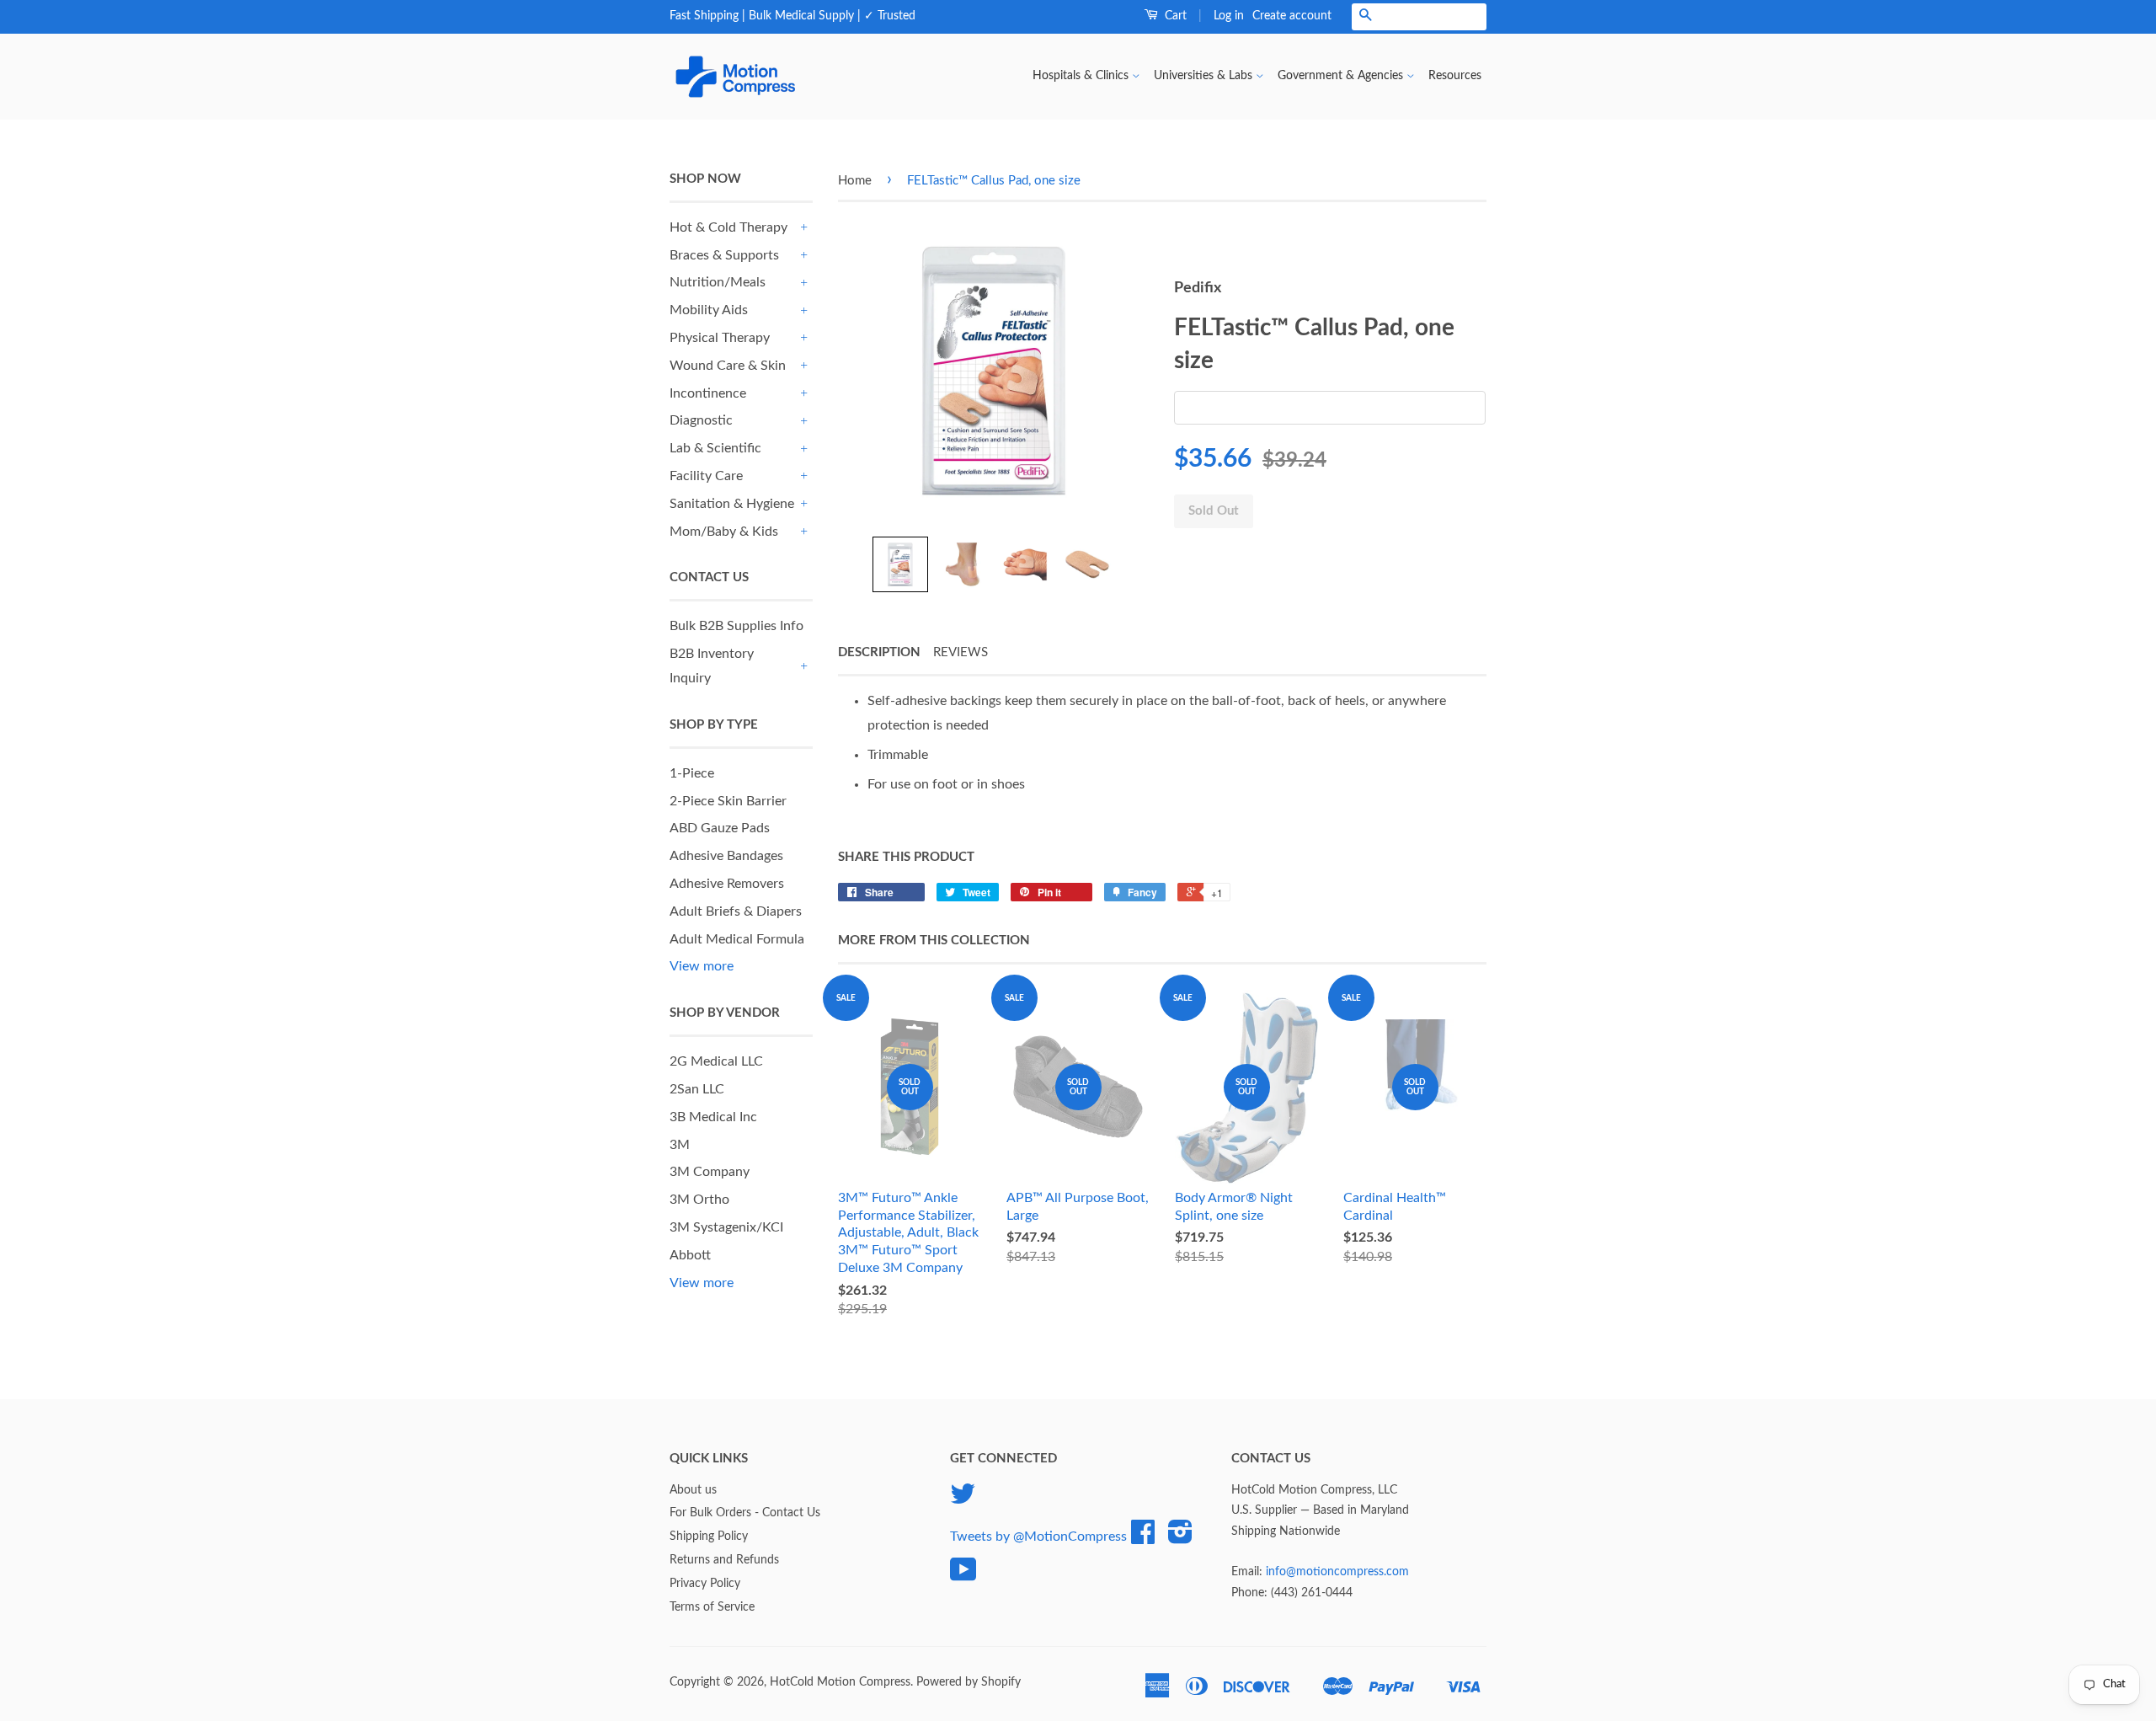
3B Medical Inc (713, 1117)
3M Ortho (699, 1200)
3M (680, 1145)
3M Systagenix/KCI (726, 1227)
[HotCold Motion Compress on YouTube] (963, 1576)
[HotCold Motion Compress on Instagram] (1180, 1538)
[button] (900, 564)
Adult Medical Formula (737, 939)
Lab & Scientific (715, 448)
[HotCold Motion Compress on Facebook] (1143, 1538)
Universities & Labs (1205, 76)
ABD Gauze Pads (720, 828)
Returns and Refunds (724, 1560)
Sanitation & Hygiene (732, 504)
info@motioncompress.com (1337, 1572)
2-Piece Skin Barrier (728, 801)
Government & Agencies (1342, 76)
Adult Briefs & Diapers (736, 911)
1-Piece (692, 773)
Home (855, 181)
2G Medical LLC (716, 1061)
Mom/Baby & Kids (724, 532)
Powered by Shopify (969, 1682)
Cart (1174, 16)
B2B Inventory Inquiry (712, 666)
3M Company (710, 1172)
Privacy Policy (705, 1584)
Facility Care (706, 476)
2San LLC (697, 1089)
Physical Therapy (720, 338)
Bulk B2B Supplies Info (736, 626)
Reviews (961, 652)
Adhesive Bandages (726, 856)
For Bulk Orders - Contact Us (745, 1513)
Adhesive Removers (727, 884)
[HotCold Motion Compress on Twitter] (963, 1500)
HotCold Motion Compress (840, 1682)
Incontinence (708, 393)
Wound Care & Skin (728, 366)
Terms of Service (712, 1607)
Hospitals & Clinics (1082, 76)
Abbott (690, 1255)
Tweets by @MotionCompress (1038, 1536)
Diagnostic (701, 420)
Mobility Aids (709, 310)
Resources (1455, 76)
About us (693, 1490)
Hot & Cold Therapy (728, 227)
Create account (1292, 16)
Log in (1229, 16)
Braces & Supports (724, 255)
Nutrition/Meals (718, 282)
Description (879, 652)
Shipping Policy (709, 1537)
